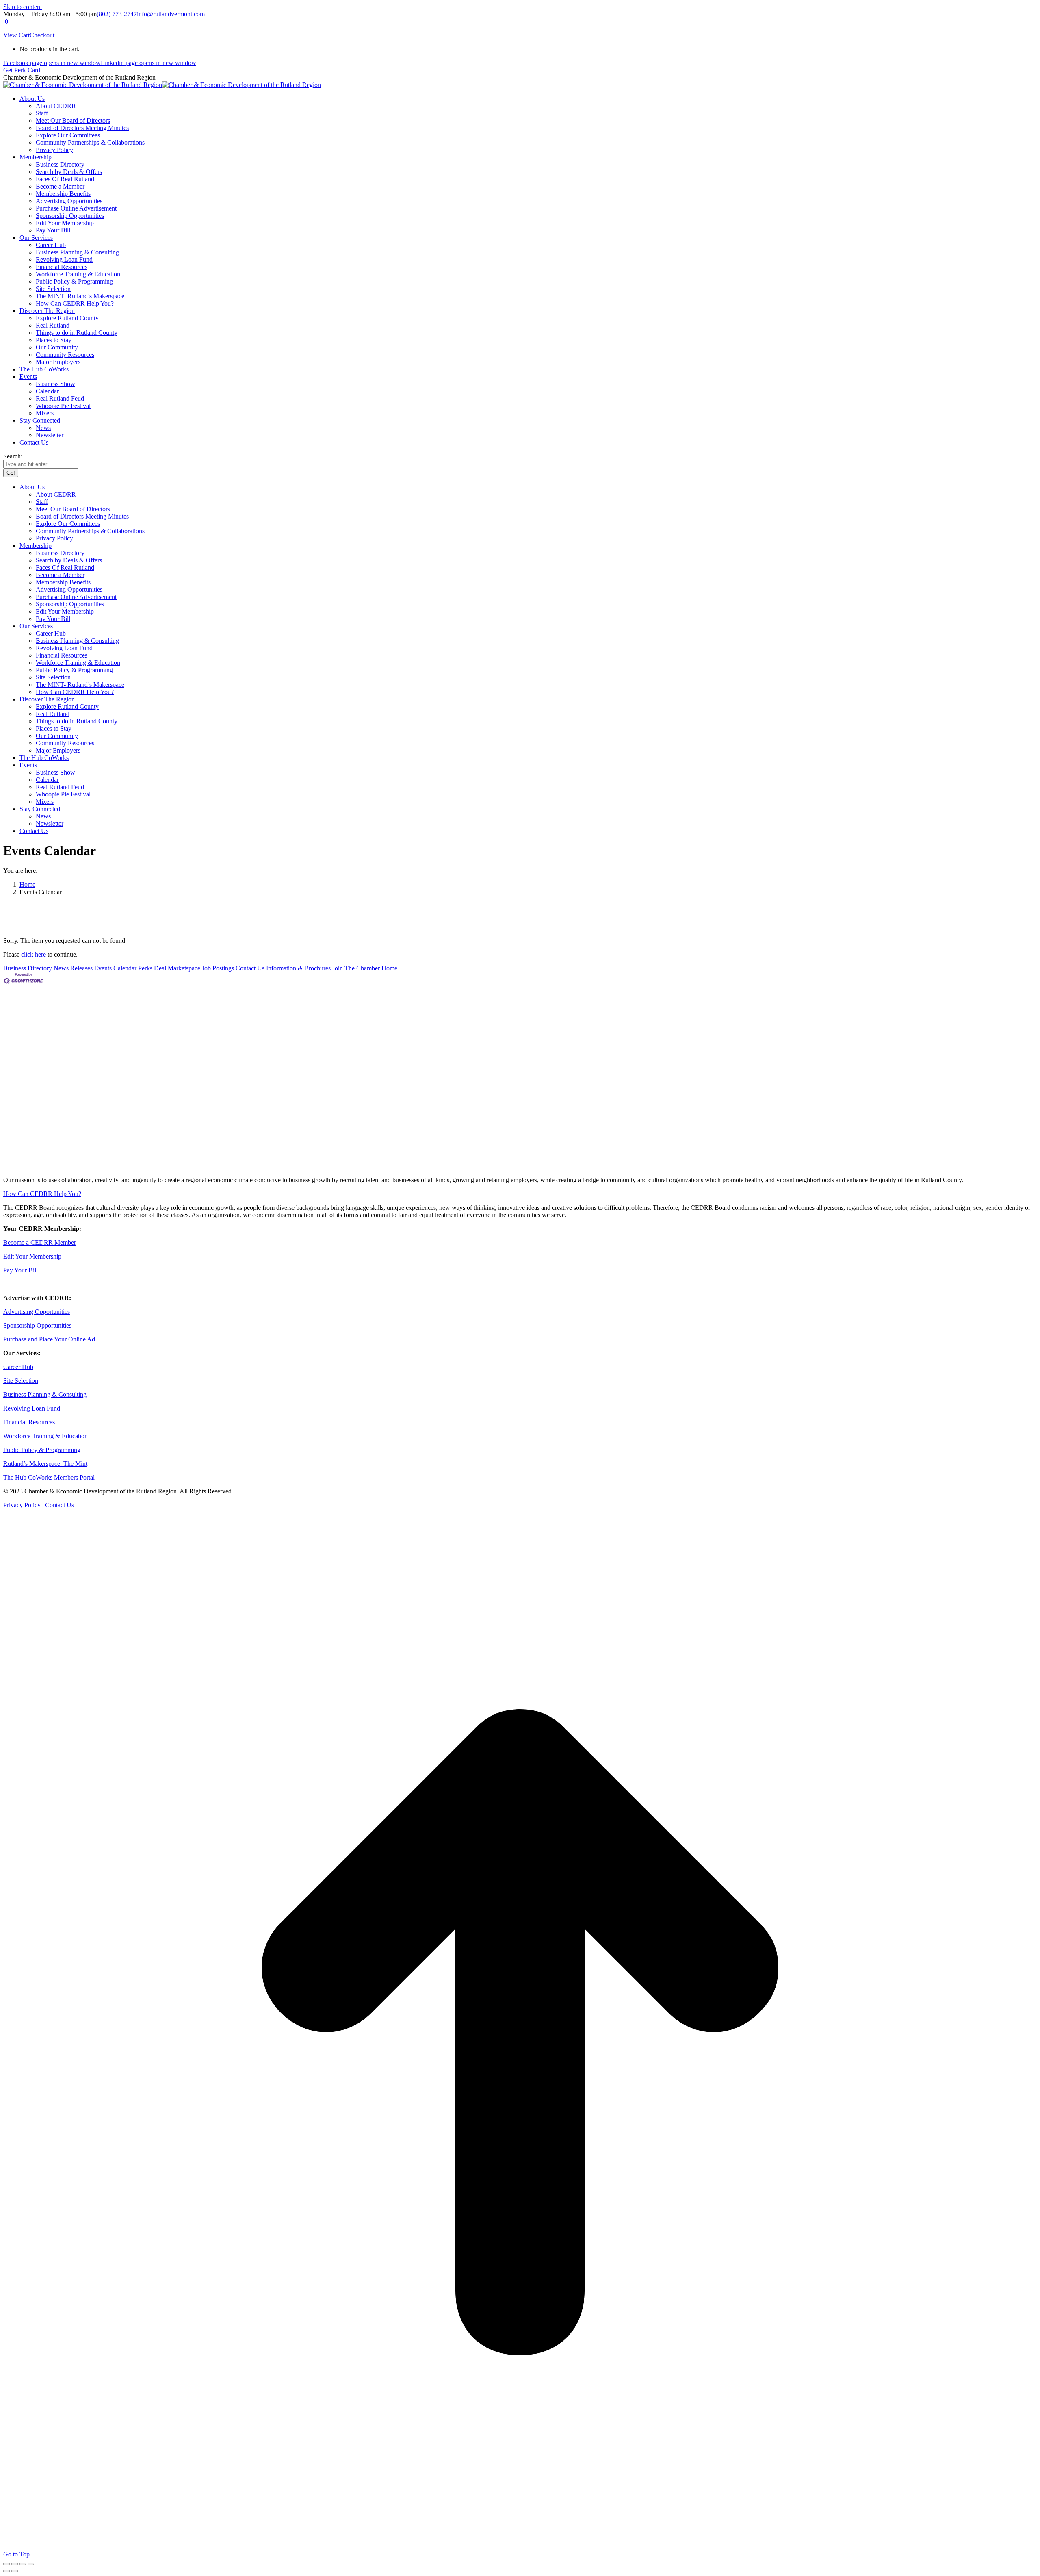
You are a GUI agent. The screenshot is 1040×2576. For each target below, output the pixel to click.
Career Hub (18, 1367)
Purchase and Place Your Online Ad (49, 1339)
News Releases (73, 968)
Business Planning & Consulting (45, 1394)
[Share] (15, 2564)
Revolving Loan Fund (32, 1408)
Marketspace (184, 968)
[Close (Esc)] (6, 2564)
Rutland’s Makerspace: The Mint (45, 1464)
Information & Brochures (298, 968)
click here (34, 954)
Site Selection (21, 1381)
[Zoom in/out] (31, 2564)
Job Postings (218, 968)
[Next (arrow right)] (15, 2571)
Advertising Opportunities (37, 1312)
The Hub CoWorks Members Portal (49, 1477)
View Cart (16, 35)
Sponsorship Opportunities (37, 1325)
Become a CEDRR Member (40, 1242)
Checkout (42, 35)
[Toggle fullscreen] (23, 2564)
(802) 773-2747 (117, 14)
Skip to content (23, 7)
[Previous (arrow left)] (6, 2571)
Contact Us (250, 968)
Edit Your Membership (32, 1256)
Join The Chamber (356, 968)
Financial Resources (29, 1422)
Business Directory (28, 968)
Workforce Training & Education (45, 1436)
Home (389, 968)
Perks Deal (152, 968)
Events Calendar (115, 968)
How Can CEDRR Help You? (42, 1194)
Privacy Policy (22, 1505)
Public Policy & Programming (42, 1450)
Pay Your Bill (21, 1270)
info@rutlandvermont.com (171, 14)
